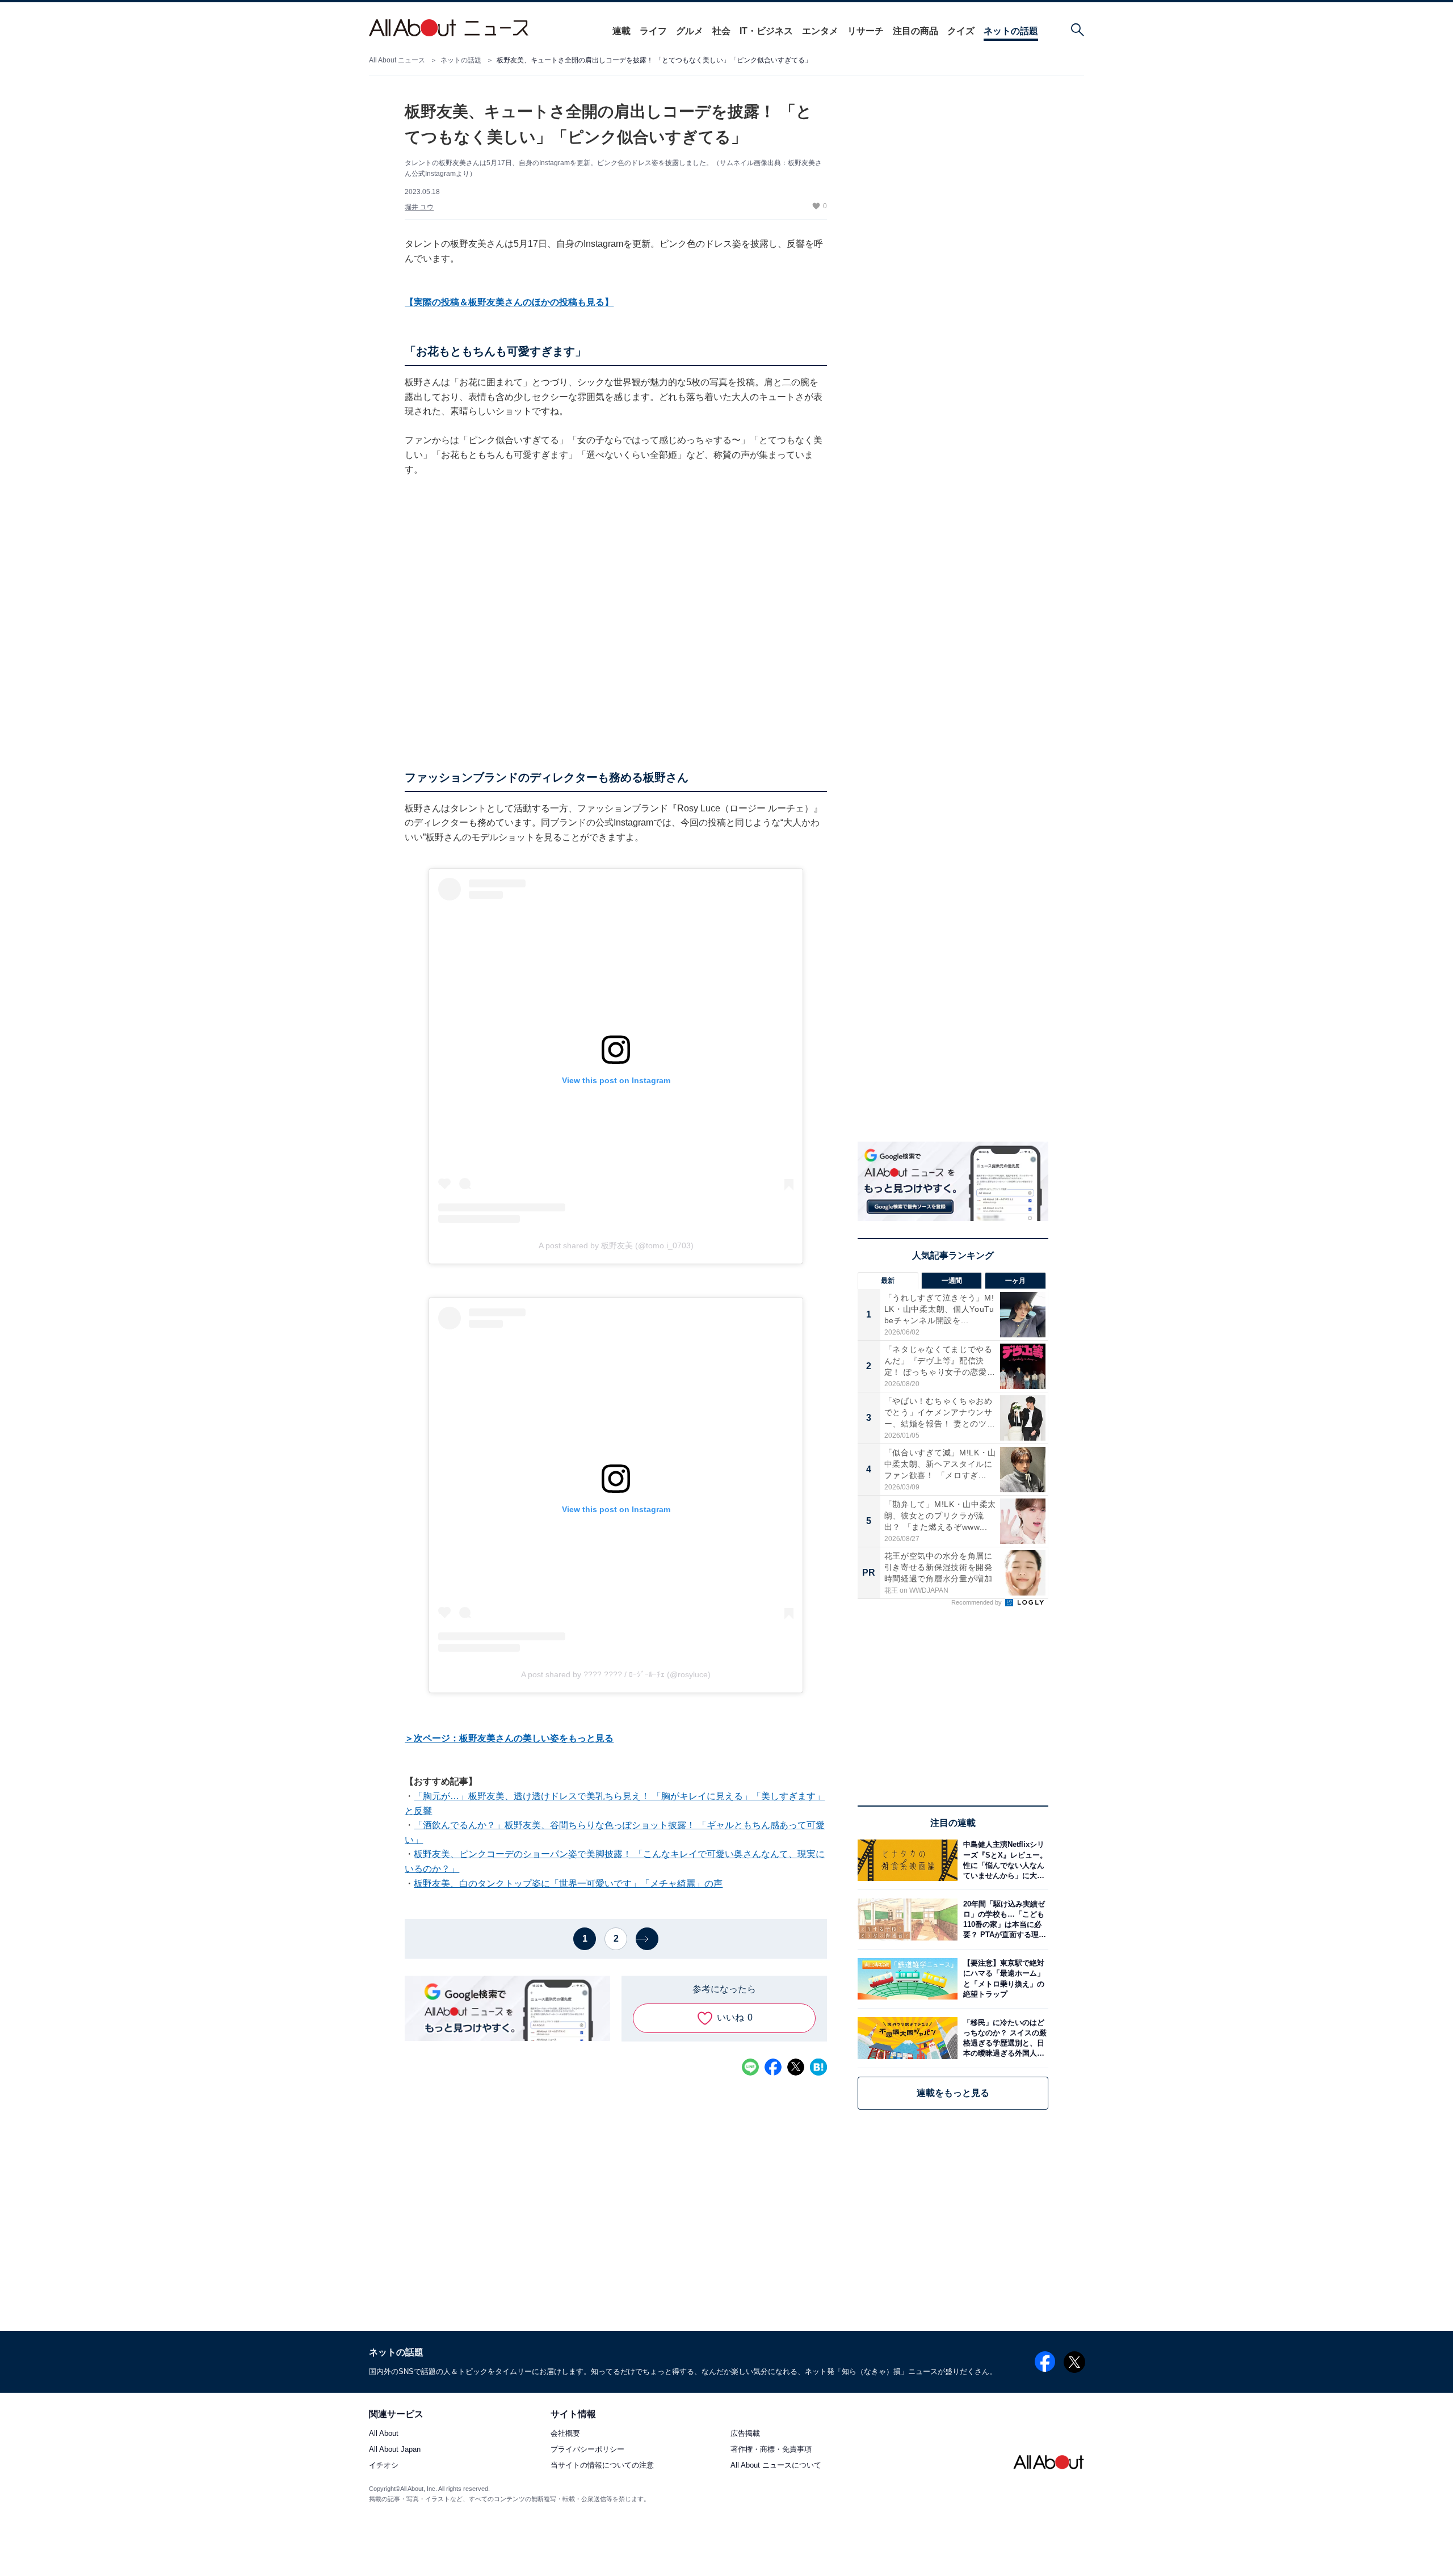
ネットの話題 (1011, 31)
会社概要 (565, 2434)
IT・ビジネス (766, 31)
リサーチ (866, 31)
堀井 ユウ (419, 207)
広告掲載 (745, 2434)
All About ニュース (397, 60)
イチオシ (384, 2466)
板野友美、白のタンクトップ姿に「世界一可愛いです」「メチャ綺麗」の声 (568, 1883)
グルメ (690, 31)
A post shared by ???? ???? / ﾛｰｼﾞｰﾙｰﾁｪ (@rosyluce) (616, 1674)
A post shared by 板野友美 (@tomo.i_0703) (616, 1245)
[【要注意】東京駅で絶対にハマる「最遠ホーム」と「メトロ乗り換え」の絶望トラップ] (1003, 1979)
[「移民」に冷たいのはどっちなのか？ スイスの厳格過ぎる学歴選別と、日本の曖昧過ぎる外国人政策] (1003, 2038)
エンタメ (820, 31)
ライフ (653, 31)
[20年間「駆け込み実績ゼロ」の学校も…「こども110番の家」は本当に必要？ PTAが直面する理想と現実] (1003, 1919)
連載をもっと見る (953, 2093)
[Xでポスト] (796, 2067)
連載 (621, 31)
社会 (721, 31)
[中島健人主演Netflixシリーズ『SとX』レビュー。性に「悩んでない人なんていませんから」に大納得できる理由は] (1003, 1860)
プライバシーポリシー (587, 2450)
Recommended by (977, 1602)
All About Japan (395, 2450)
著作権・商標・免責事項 (771, 2450)
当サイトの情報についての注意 (602, 2466)
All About (384, 2434)
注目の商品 (916, 31)
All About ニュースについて (776, 2466)
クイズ (961, 31)
